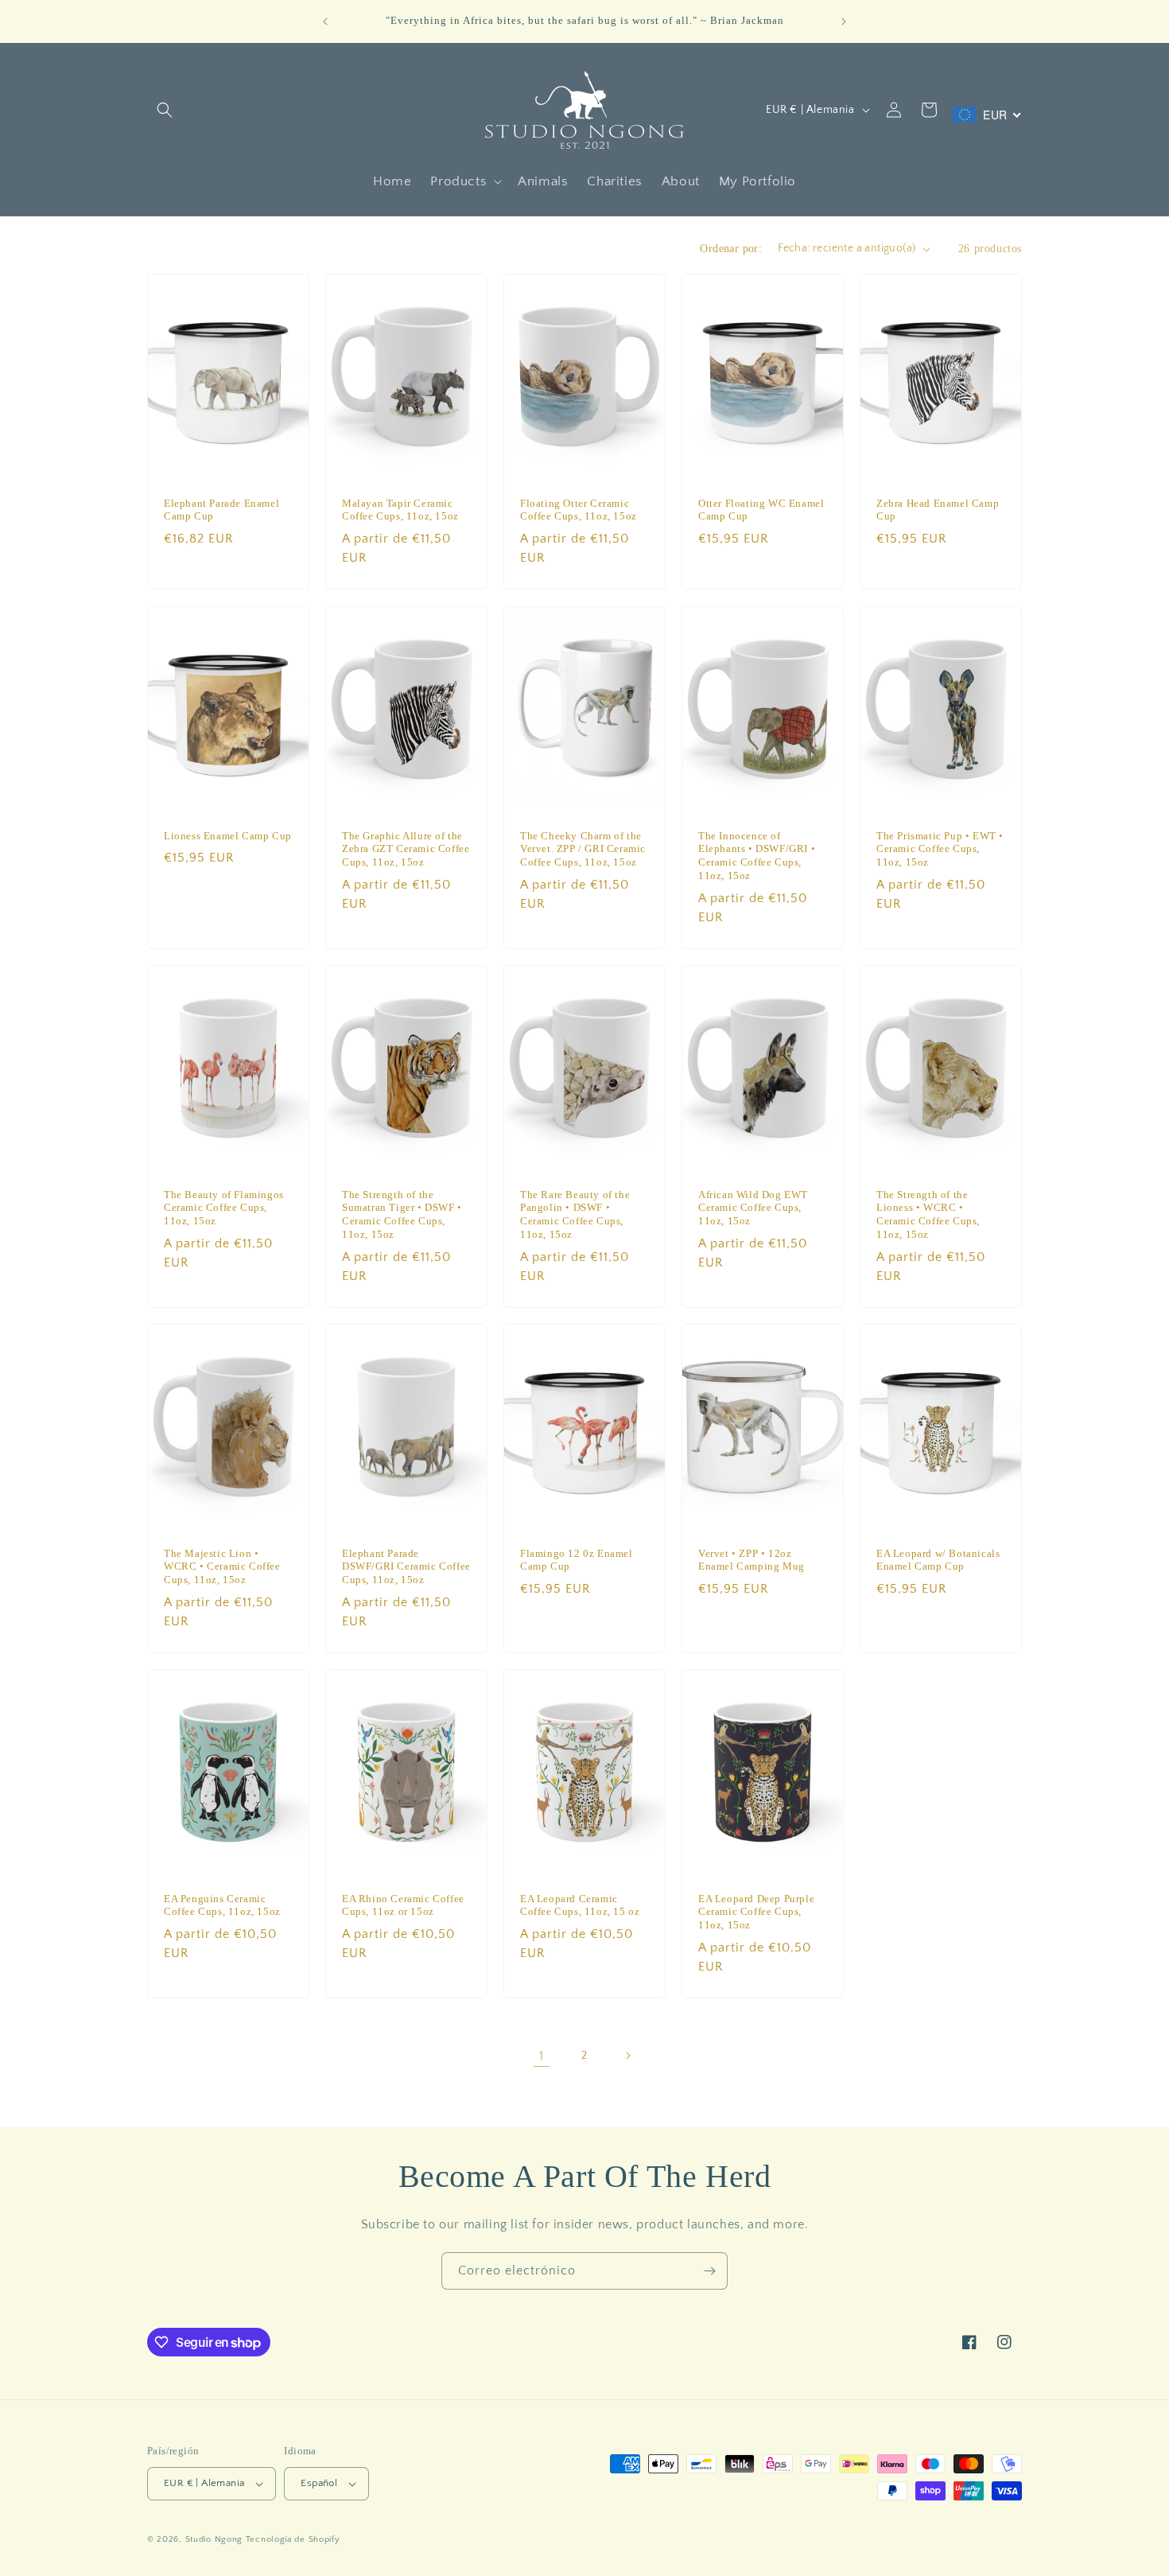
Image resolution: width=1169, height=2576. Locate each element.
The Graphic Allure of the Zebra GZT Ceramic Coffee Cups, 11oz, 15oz (406, 848)
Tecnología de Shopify (293, 2539)
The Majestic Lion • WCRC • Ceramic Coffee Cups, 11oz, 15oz (222, 1566)
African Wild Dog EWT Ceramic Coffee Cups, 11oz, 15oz (753, 1207)
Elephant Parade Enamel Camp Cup (221, 510)
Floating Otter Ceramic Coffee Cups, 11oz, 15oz (579, 510)
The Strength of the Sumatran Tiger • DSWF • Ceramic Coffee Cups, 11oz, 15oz (402, 1214)
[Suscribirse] (709, 2271)
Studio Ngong (214, 2539)
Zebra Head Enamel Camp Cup (938, 510)
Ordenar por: (731, 249)
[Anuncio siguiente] (844, 21)
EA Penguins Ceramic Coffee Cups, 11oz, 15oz (222, 1905)
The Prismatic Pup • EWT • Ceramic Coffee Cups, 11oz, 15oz (940, 848)
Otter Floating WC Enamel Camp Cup (761, 510)
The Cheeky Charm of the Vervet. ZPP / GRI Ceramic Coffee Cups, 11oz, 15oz (583, 848)
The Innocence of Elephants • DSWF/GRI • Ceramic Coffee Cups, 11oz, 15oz (757, 855)
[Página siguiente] (627, 2056)
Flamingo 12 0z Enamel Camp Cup (577, 1559)
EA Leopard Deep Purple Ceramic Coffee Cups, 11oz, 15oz (756, 1911)
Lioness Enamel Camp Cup (228, 835)
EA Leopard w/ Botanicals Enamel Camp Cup (938, 1559)
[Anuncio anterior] (325, 21)
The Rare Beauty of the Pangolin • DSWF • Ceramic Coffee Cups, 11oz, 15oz (575, 1214)
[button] (165, 110)
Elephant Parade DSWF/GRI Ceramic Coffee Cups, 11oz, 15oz (406, 1566)
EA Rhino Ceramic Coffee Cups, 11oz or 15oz (403, 1905)
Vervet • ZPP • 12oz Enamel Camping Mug (751, 1559)
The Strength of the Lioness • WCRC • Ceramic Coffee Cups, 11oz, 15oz (928, 1214)
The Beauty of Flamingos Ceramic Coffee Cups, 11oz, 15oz (224, 1207)
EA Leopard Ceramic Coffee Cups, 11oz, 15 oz (580, 1905)
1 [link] (542, 2056)
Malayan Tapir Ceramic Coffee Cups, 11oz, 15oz (400, 510)
